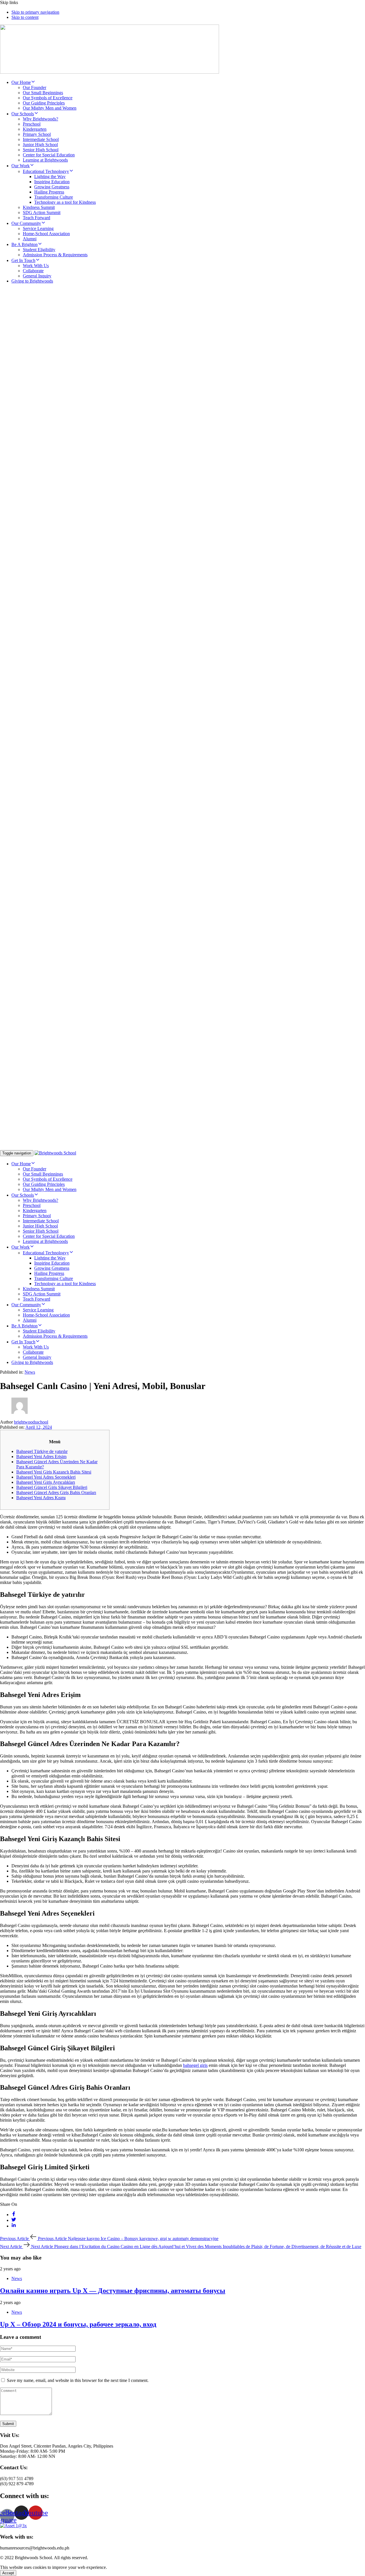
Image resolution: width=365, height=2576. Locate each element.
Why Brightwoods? (40, 119)
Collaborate (33, 271)
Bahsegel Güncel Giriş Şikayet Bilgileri (52, 1487)
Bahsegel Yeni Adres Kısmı (41, 1498)
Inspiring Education (52, 182)
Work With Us (36, 266)
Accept (8, 2573)
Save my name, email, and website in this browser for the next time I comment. (78, 2380)
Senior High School (41, 150)
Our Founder (35, 87)
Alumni (30, 239)
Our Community (26, 223)
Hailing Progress (49, 192)
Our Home (21, 82)
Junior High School (40, 145)
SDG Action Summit (42, 212)
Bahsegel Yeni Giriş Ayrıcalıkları (46, 1482)
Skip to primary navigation (35, 12)
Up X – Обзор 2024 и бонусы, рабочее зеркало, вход (78, 2324)
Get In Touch (23, 260)
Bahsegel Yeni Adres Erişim (41, 1457)
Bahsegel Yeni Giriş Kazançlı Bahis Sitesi (54, 1472)
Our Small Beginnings (43, 93)
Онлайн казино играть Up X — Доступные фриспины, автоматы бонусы (113, 2291)
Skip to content (25, 17)
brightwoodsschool (31, 1422)
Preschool (32, 124)
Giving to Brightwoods (32, 281)
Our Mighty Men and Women (50, 108)
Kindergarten (35, 129)
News (30, 1372)
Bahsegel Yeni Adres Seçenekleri (46, 1477)
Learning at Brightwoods (45, 160)
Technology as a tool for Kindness (65, 202)
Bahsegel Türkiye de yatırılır (42, 1451)
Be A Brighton (25, 244)
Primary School (37, 134)
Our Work (21, 166)
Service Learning (38, 228)
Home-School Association (46, 234)
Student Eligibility (39, 250)
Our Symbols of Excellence (48, 98)
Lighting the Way (50, 177)
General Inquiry (37, 276)
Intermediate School (41, 139)
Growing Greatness (52, 187)
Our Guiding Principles (44, 103)
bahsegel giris (195, 2065)
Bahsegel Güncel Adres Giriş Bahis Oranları (56, 1492)
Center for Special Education (49, 155)
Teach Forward (36, 218)
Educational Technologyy (46, 171)
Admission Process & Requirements (55, 255)
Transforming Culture (54, 197)
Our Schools (23, 114)
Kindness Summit (39, 207)
